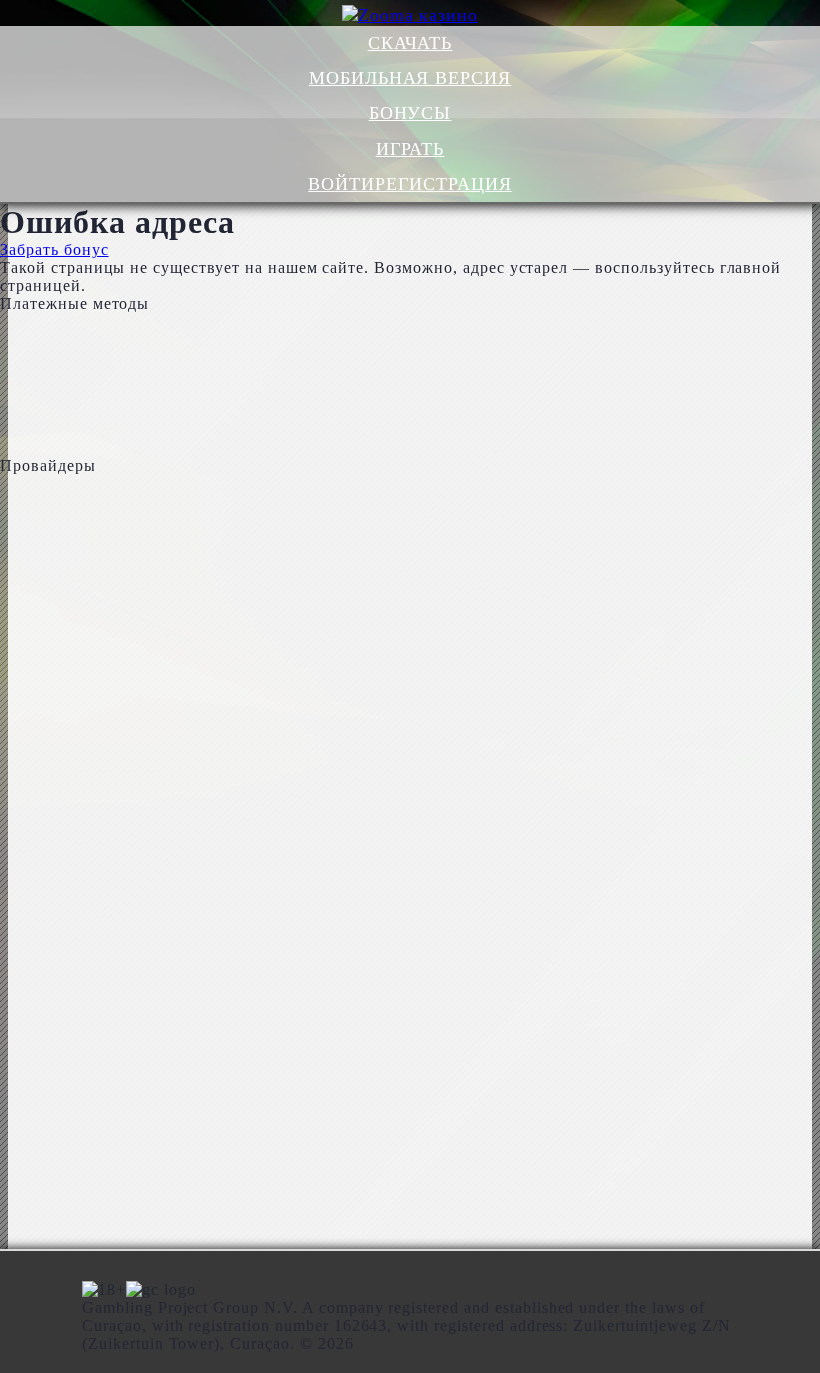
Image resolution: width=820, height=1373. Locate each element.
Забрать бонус (54, 249)
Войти (341, 184)
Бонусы (410, 113)
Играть (410, 149)
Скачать (410, 43)
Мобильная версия (410, 78)
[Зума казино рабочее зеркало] (410, 15)
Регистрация (443, 184)
